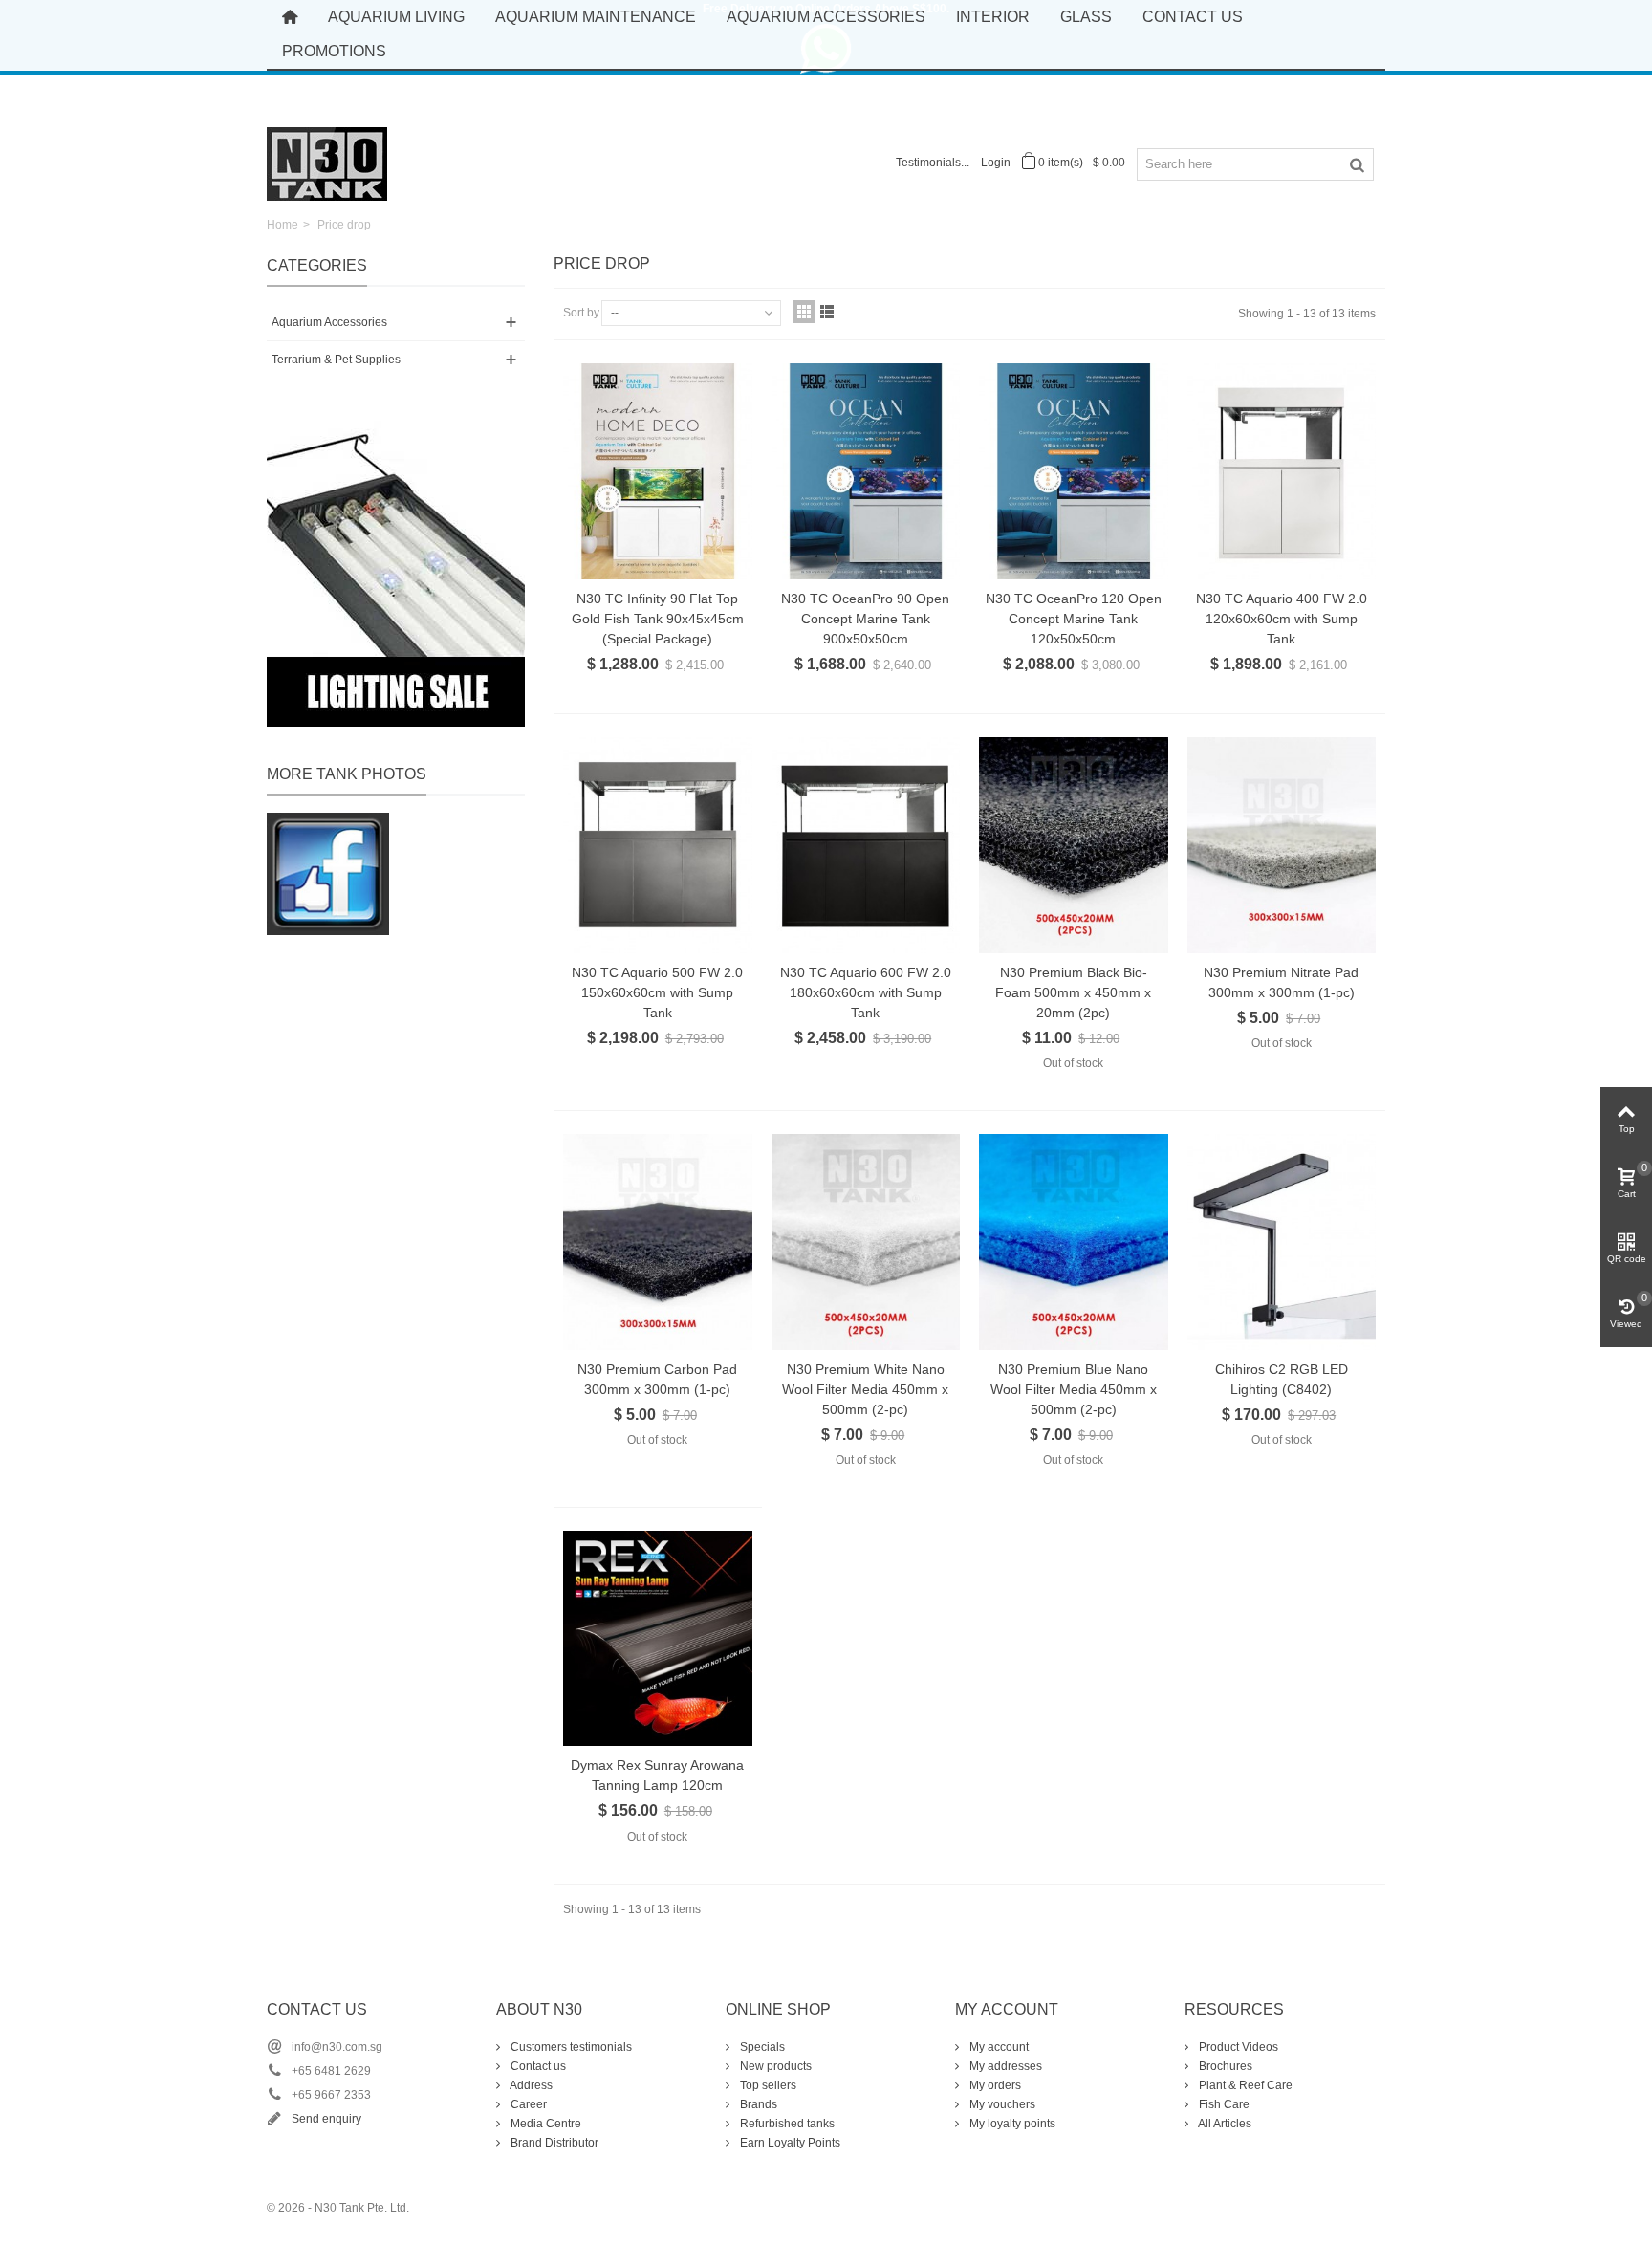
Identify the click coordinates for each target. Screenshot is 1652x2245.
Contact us (537, 2066)
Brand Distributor (553, 2143)
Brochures (1224, 2066)
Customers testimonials (570, 2047)
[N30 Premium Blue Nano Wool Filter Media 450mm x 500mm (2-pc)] (1074, 1242)
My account (998, 2047)
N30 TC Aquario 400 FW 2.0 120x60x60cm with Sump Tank (1282, 619)
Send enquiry (326, 2119)
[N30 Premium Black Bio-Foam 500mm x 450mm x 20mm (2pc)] (1074, 845)
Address (530, 2085)
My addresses (1004, 2066)
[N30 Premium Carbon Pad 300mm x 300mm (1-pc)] (658, 1242)
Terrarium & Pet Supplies (336, 360)
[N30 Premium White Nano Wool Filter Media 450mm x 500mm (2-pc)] (866, 1242)
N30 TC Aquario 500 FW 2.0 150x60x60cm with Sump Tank (657, 992)
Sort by (581, 313)
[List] (827, 312)
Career (527, 2104)
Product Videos (1237, 2047)
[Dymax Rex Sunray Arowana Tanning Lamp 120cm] (658, 1639)
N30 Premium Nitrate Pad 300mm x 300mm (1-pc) (1281, 982)
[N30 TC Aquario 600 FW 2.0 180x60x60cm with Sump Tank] (866, 845)
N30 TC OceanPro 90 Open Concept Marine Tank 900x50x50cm (865, 619)
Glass (1086, 17)
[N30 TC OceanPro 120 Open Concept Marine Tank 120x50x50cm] (1074, 471)
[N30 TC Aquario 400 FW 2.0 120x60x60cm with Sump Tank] (1282, 471)
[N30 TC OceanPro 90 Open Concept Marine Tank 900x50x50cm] (866, 471)
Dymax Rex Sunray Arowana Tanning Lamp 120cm (657, 1775)
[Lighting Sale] (396, 574)
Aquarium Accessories (826, 17)
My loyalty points (1011, 2124)
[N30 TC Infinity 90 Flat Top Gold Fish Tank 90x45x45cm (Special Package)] (658, 471)
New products (774, 2066)
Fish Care (1223, 2104)
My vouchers (1001, 2104)
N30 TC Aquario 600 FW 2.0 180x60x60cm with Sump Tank (866, 992)
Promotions (334, 51)
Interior (993, 17)
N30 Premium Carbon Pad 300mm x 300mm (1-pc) (657, 1379)
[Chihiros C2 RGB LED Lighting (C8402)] (1282, 1242)
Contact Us (1193, 17)
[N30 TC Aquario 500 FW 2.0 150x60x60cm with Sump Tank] (658, 845)
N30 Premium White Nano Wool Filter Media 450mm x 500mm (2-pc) (865, 1389)
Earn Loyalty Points (789, 2143)
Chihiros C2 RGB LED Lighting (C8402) (1282, 1379)
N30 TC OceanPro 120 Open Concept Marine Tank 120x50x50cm (1074, 619)
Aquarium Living (396, 17)
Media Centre (544, 2124)
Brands (757, 2104)
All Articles (1224, 2124)
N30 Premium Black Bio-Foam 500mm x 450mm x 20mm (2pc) (1073, 992)
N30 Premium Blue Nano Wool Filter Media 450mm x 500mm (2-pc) (1074, 1389)
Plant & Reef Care (1244, 2085)
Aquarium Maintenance (596, 17)
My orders (994, 2085)
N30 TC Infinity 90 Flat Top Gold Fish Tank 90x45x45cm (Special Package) (658, 619)
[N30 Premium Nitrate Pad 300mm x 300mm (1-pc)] (1282, 845)
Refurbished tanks (786, 2124)
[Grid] (804, 312)
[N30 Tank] (327, 163)
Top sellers (767, 2085)
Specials (761, 2047)
